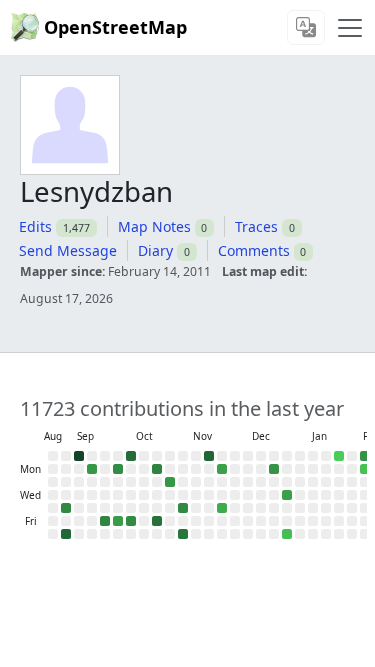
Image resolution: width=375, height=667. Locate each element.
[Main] (350, 28)
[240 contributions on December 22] (274, 469)
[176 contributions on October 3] (118, 521)
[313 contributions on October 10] (131, 521)
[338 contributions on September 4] (66, 508)
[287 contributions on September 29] (118, 469)
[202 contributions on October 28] (170, 482)
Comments (254, 250)
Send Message (68, 250)
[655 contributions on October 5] (131, 456)
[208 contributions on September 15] (92, 469)
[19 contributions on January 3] (287, 534)
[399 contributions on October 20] (157, 469)
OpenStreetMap (115, 27)
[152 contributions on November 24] (222, 469)
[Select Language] (306, 27)
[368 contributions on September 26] (105, 521)
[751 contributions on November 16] (209, 456)
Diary (155, 250)
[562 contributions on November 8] (183, 534)
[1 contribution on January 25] (339, 456)
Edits (35, 226)
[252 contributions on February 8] (365, 456)
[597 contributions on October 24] (157, 521)
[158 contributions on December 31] (287, 495)
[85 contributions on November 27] (222, 508)
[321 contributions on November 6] (183, 508)
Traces (256, 226)
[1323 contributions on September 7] (79, 456)
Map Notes (154, 226)
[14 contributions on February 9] (365, 469)
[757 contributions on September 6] (66, 534)
